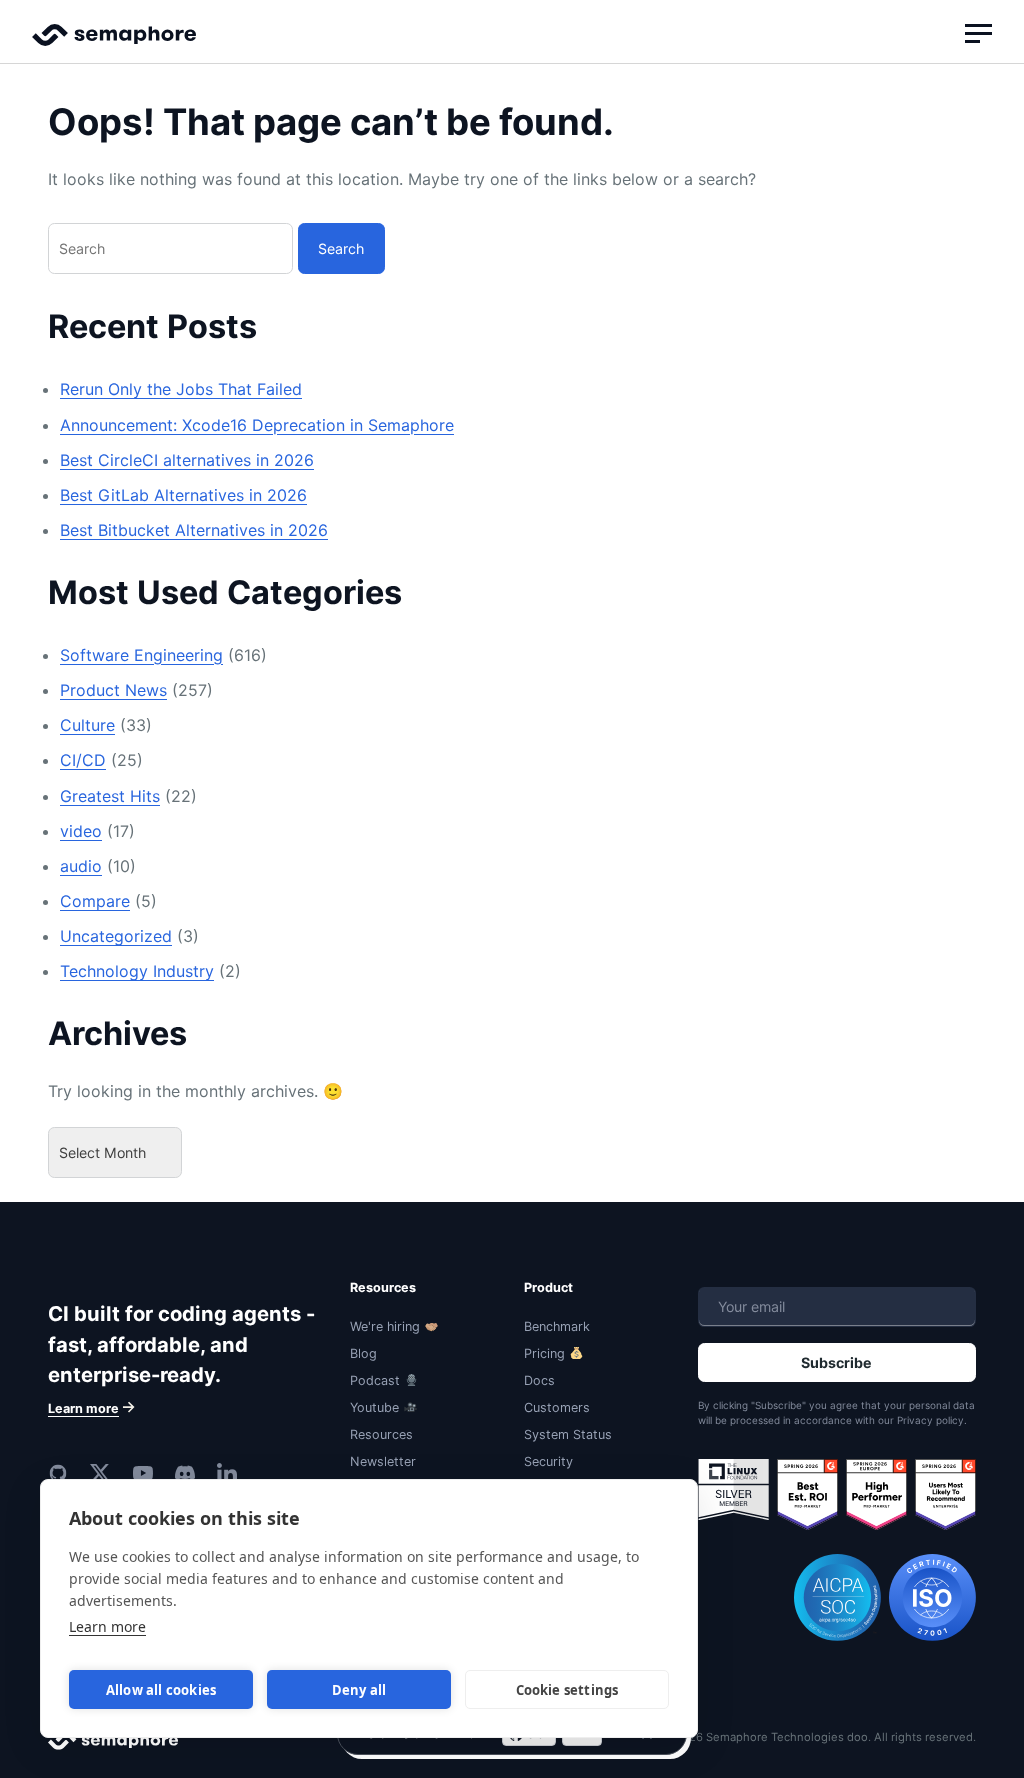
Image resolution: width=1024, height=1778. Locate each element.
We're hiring (385, 1326)
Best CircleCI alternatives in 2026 (187, 460)
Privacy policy (930, 1420)
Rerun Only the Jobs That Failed (181, 389)
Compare (95, 901)
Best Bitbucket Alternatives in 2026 (194, 530)
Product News (113, 690)
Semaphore (114, 44)
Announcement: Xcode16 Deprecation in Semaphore (257, 425)
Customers (557, 1407)
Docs (539, 1380)
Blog (363, 1353)
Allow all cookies (161, 1690)
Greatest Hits (110, 796)
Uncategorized (116, 936)
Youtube (374, 1407)
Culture (87, 725)
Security (548, 1461)
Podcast (375, 1380)
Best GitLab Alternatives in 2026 (183, 495)
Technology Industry (137, 971)
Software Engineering (141, 655)
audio (81, 866)
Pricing (544, 1353)
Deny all (359, 1690)
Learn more (107, 1626)
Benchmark (557, 1326)
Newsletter (383, 1461)
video (81, 831)
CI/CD (83, 760)
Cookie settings (567, 1690)
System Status (568, 1434)
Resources (381, 1434)
